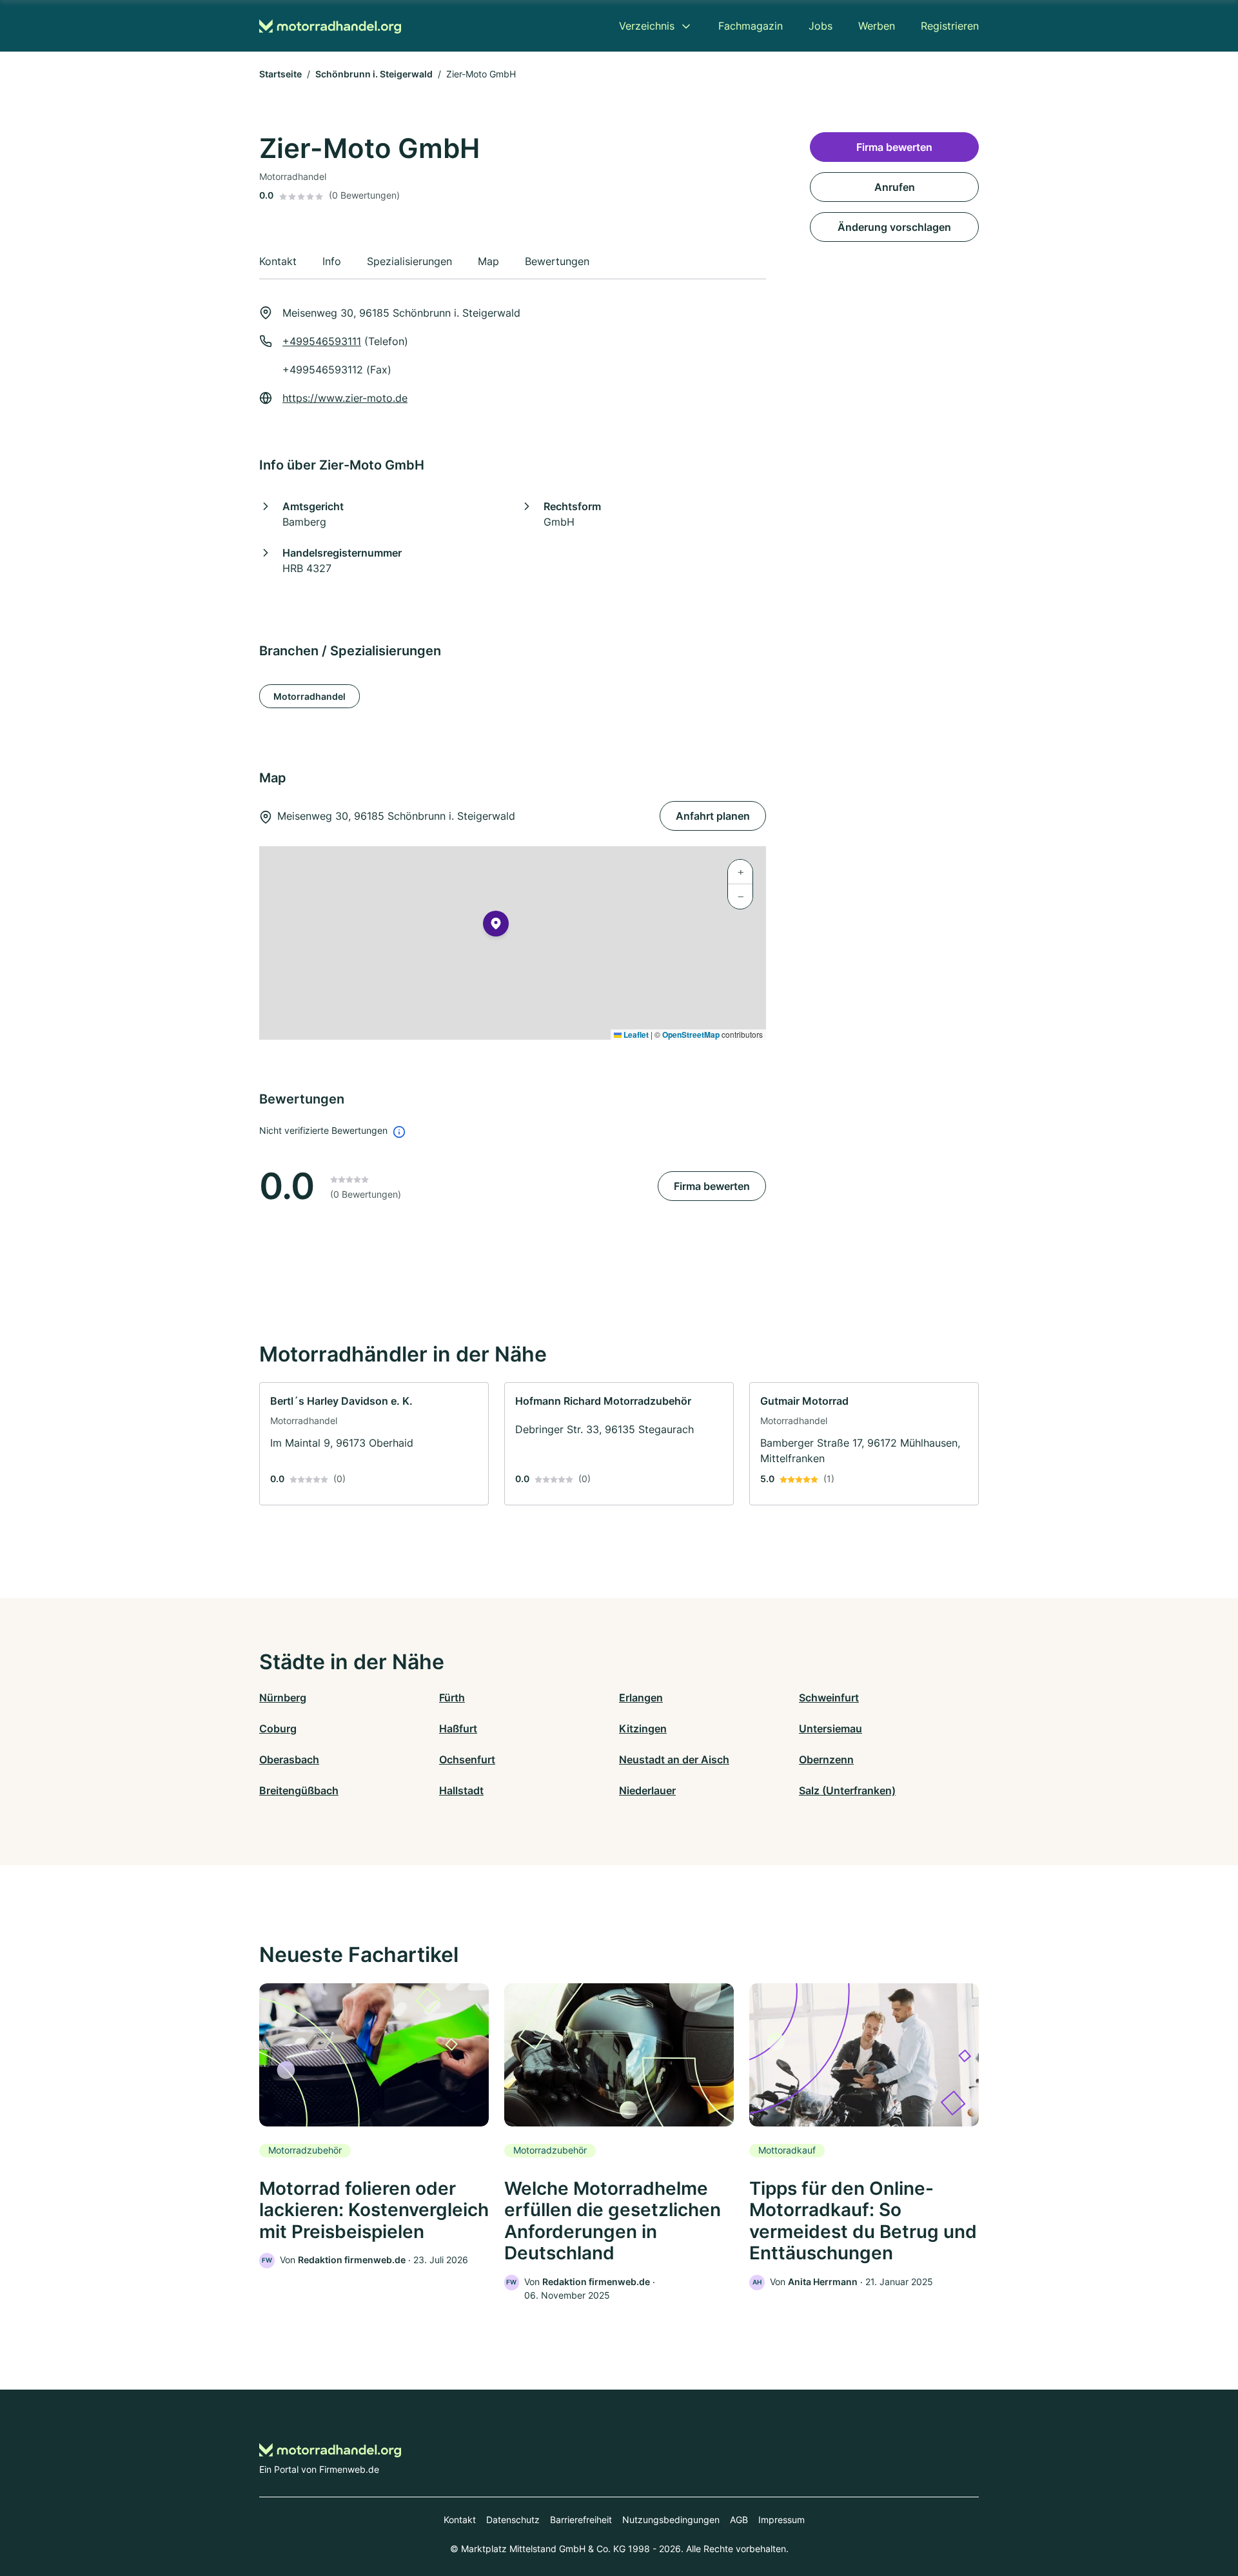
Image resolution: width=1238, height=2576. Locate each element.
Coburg (278, 1729)
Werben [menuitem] (877, 26)
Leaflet (635, 1035)
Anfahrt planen (713, 816)
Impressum (781, 2520)
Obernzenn (826, 1759)
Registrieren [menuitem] (950, 26)
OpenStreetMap (691, 1035)
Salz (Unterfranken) (847, 1790)
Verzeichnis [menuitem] (647, 26)
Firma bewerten (712, 1186)
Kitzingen (643, 1729)
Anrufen (895, 187)
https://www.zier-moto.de (345, 398)
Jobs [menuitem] (820, 26)
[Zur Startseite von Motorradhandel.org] (330, 26)
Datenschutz (513, 2520)
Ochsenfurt (467, 1759)
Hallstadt (461, 1790)
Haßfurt (458, 1729)
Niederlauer (647, 1790)
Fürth (452, 1698)
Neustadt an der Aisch (674, 1759)
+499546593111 (322, 341)
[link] (374, 1444)
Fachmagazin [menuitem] (751, 26)
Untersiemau (830, 1729)
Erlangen (641, 1698)
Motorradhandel (309, 696)
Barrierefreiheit (581, 2520)
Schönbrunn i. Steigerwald (374, 74)
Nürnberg (283, 1698)
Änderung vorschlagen (894, 227)
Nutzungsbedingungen (671, 2520)
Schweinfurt (829, 1698)
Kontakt (460, 2520)
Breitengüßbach (299, 1790)
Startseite (280, 74)
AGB (739, 2520)
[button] (496, 926)
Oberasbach (289, 1759)
